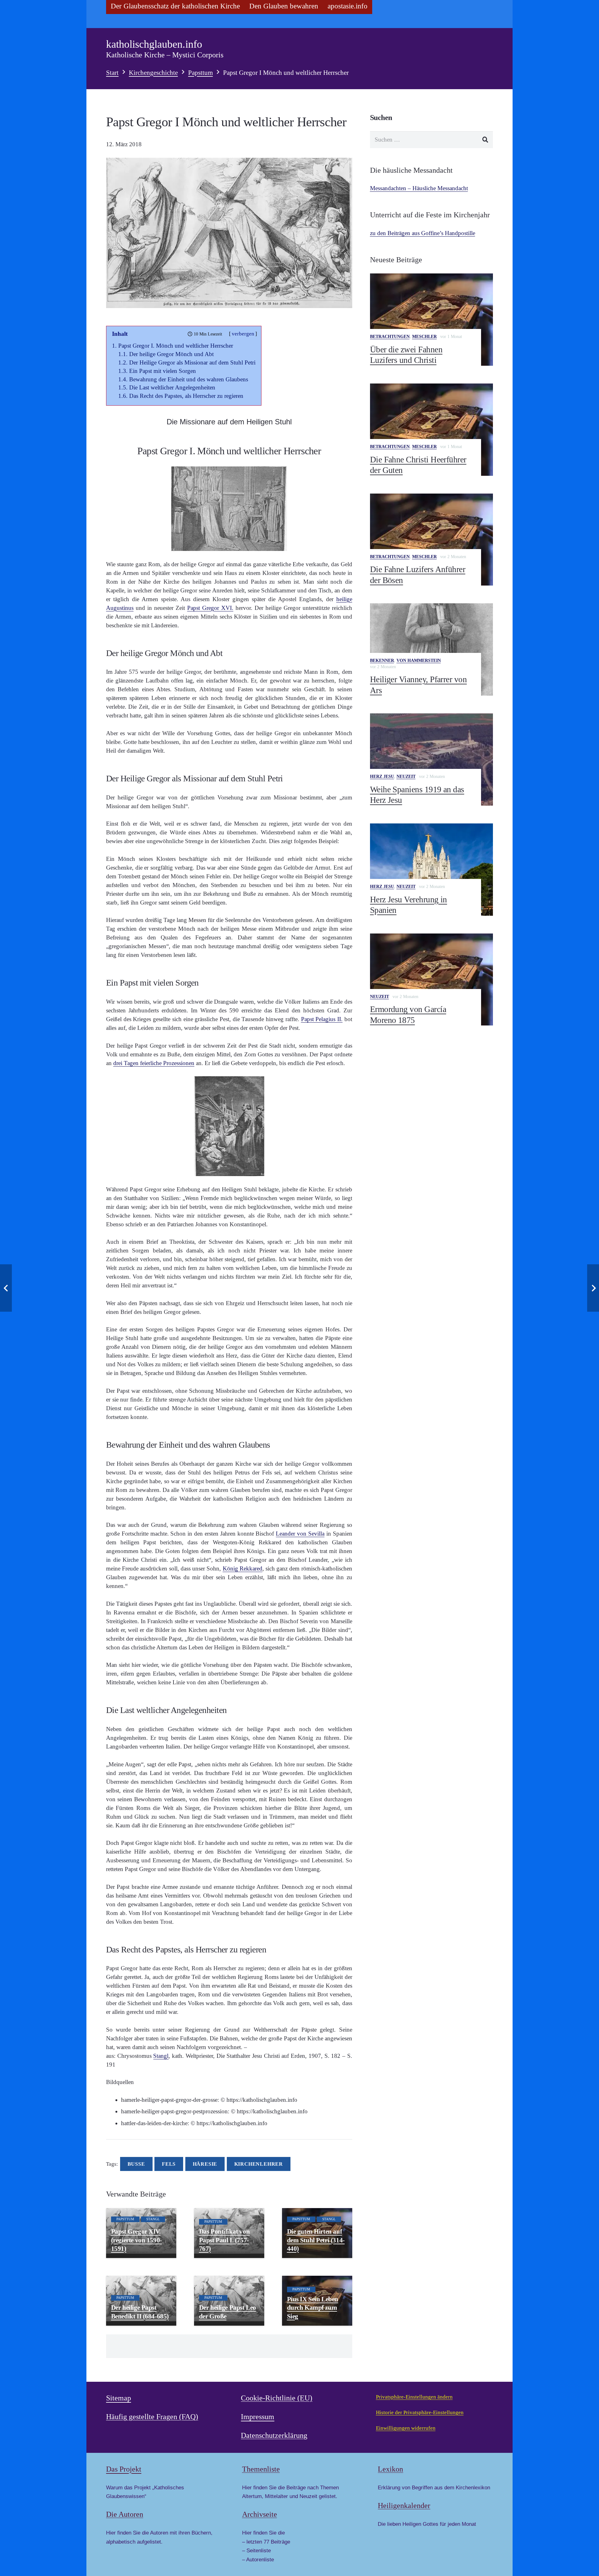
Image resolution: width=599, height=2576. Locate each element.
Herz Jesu (382, 777)
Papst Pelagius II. (322, 1019)
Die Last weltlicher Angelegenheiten (172, 387)
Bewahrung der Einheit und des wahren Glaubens (189, 379)
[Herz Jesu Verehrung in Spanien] (431, 870)
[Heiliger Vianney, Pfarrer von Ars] (431, 649)
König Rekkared (243, 1568)
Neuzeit (406, 777)
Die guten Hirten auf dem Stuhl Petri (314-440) (316, 2240)
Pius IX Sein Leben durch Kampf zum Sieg (313, 2308)
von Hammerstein (419, 661)
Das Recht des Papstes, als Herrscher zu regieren (186, 396)
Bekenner (382, 661)
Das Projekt (124, 2469)
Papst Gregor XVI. (210, 608)
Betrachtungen (390, 337)
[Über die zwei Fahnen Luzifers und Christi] (431, 320)
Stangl (161, 2056)
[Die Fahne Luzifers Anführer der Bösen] (431, 540)
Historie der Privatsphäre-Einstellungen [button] (420, 2412)
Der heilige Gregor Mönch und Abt (171, 354)
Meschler (424, 337)
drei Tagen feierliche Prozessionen (154, 1063)
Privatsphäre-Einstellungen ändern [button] (414, 2397)
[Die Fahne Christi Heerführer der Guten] (431, 430)
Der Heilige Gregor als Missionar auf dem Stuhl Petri (192, 362)
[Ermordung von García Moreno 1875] (431, 980)
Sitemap (119, 2398)
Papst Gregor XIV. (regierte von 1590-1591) (136, 2240)
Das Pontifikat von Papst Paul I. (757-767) (224, 2240)
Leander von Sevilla (300, 1534)
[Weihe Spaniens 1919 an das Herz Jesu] (431, 760)
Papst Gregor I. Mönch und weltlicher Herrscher (176, 346)
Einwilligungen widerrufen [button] (406, 2428)
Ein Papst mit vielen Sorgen (163, 371)
